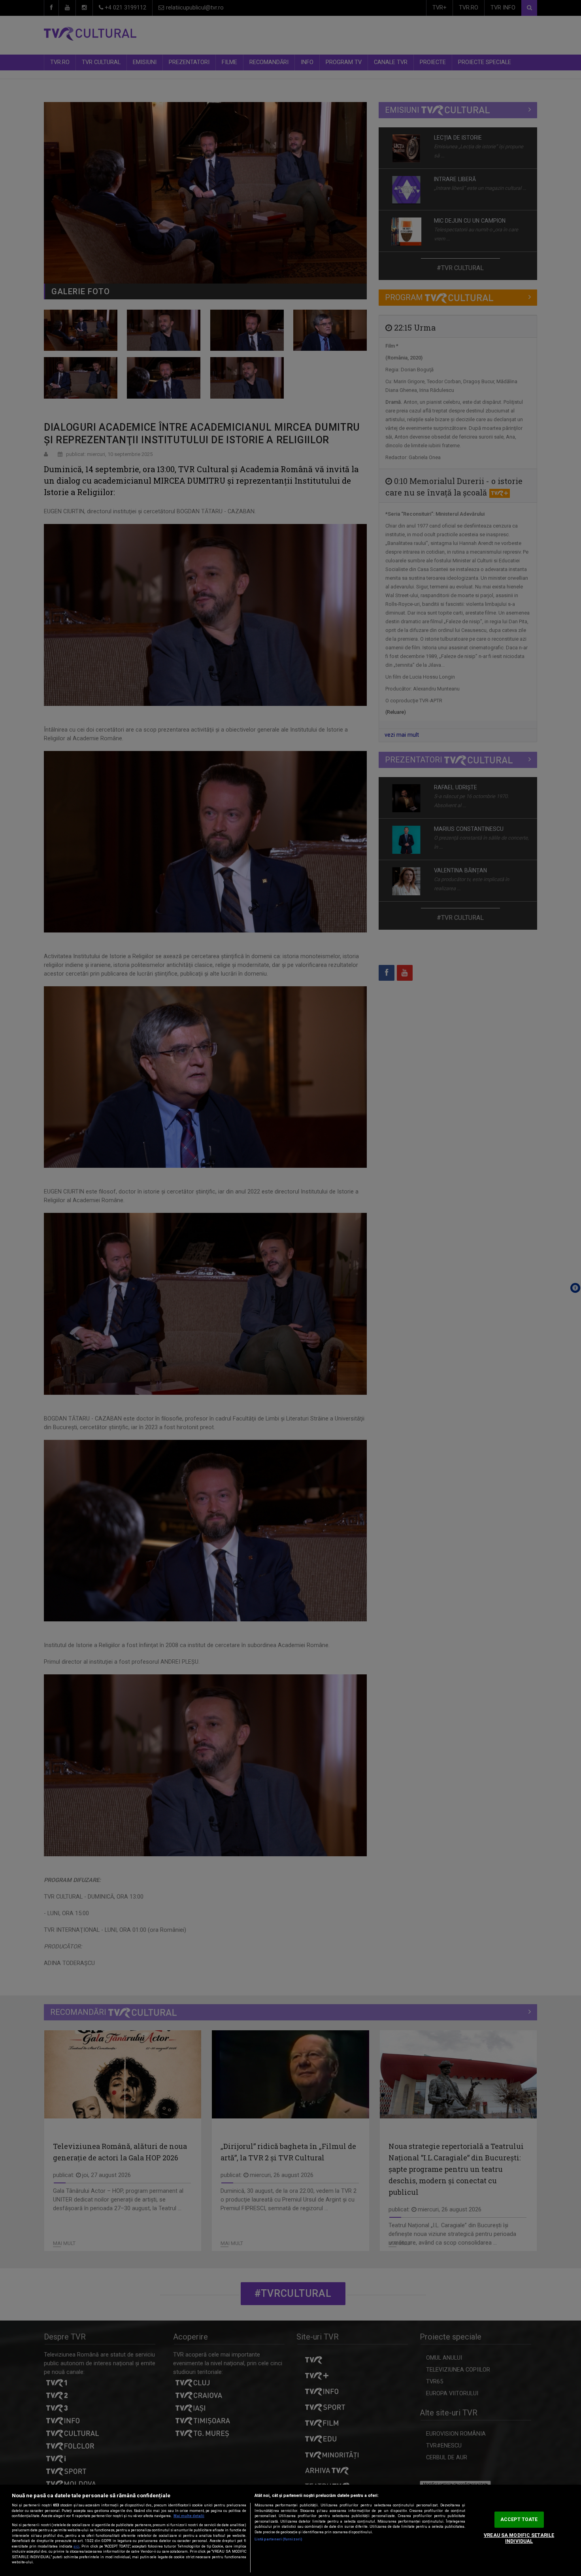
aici (76, 2546)
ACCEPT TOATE (519, 2519)
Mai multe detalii (189, 2516)
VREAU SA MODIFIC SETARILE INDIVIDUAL (519, 2538)
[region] (290, 2530)
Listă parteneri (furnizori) (278, 2539)
